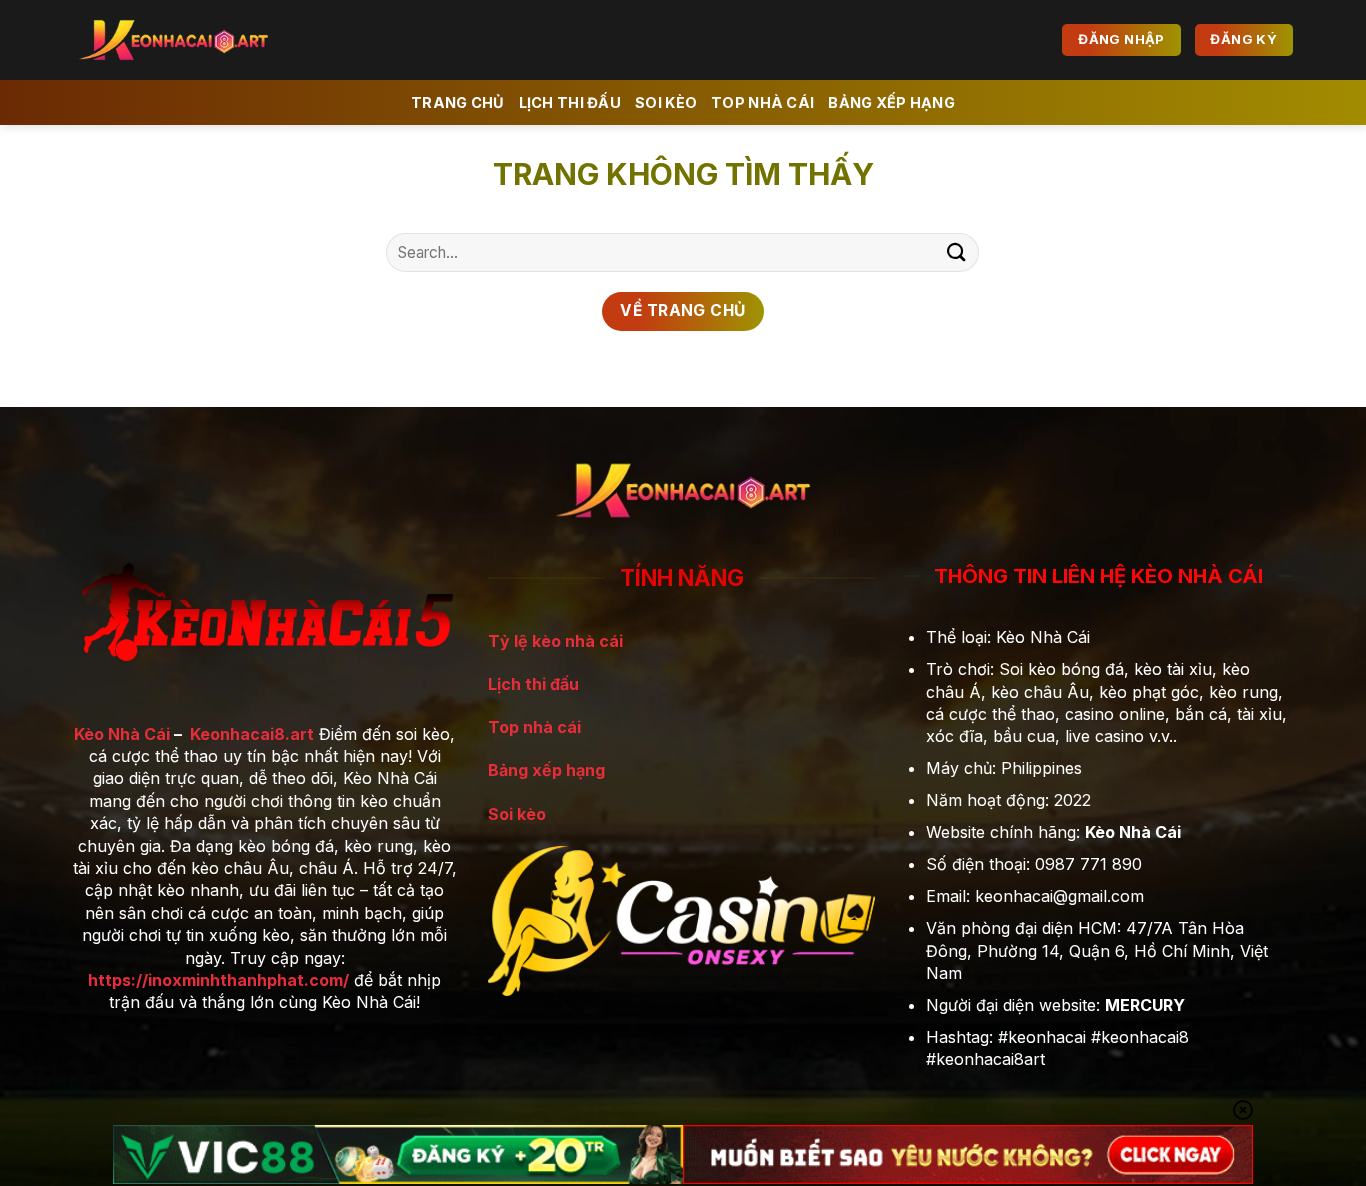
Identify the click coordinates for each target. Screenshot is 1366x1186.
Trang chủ (458, 102)
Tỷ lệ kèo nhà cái (555, 641)
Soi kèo (666, 102)
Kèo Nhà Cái (122, 734)
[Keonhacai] (198, 40)
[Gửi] (956, 252)
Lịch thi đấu (533, 684)
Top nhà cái (534, 727)
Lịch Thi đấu (570, 102)
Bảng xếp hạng (891, 102)
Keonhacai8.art (252, 734)
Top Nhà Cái (762, 102)
